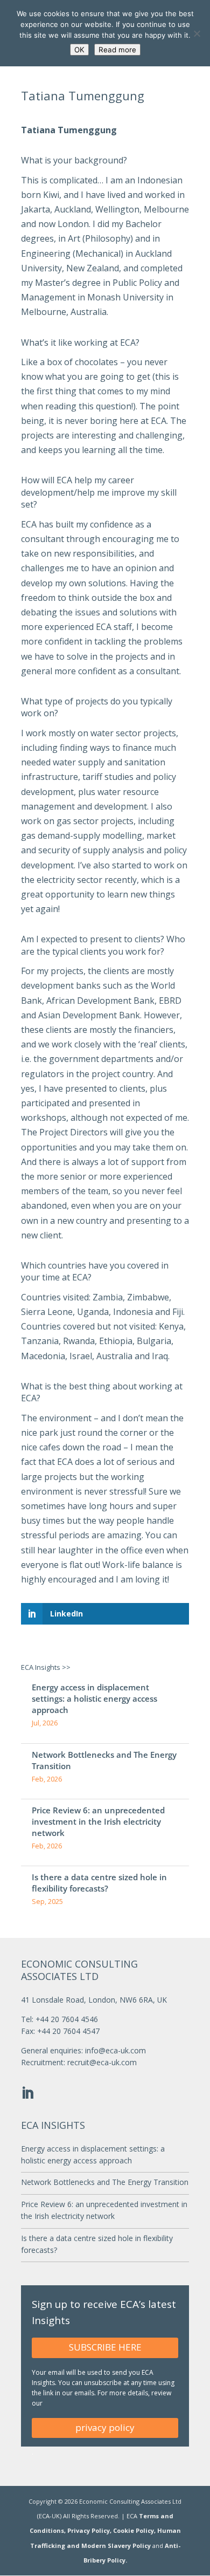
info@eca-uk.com (115, 2050)
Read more (117, 50)
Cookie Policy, (135, 2530)
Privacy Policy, (90, 2530)
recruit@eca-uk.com (102, 2062)
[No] (197, 33)
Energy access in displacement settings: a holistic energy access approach (94, 1698)
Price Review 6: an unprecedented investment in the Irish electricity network (98, 1821)
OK (79, 50)
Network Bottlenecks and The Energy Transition (104, 1760)
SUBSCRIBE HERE (105, 2347)
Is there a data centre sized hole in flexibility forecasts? (99, 1883)
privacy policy (105, 2427)
